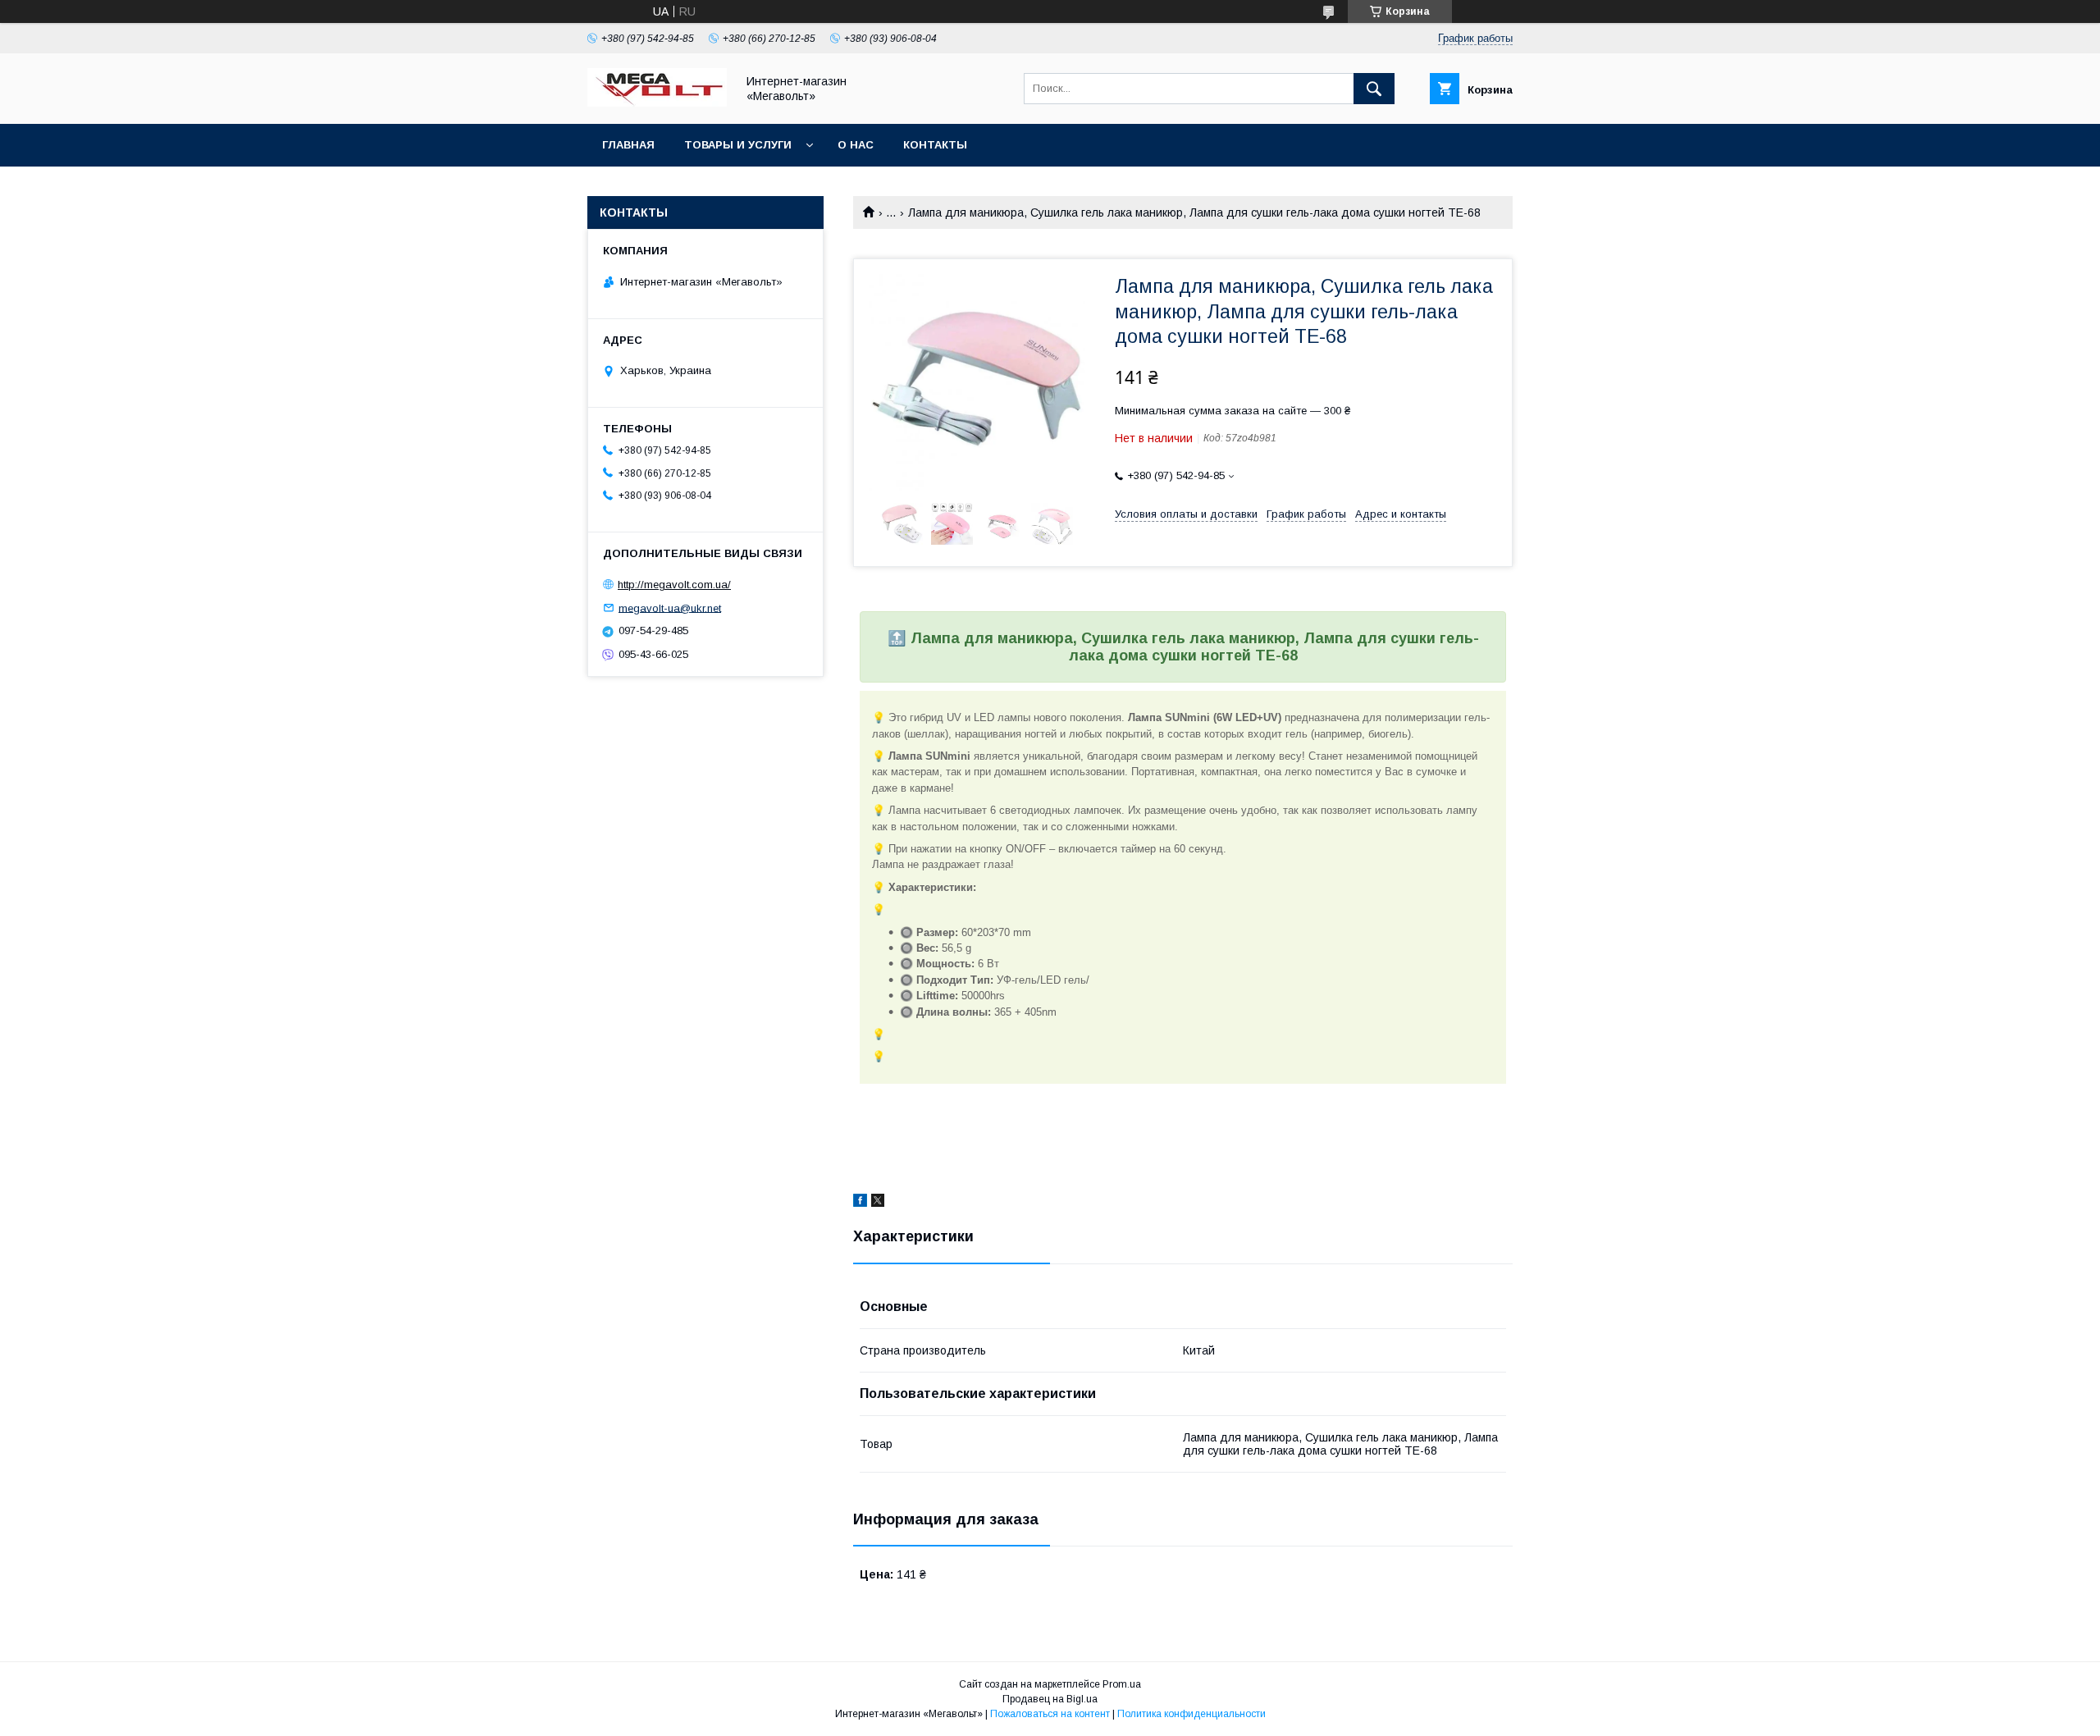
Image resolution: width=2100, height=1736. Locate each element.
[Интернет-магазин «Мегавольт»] (657, 103)
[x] (878, 1203)
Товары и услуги (738, 145)
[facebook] (860, 1203)
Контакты (935, 145)
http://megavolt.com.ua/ (674, 585)
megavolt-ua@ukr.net (670, 608)
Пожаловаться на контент (1050, 1714)
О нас (856, 145)
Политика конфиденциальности (1192, 1714)
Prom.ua (1122, 1684)
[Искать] (1374, 89)
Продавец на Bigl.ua (1050, 1699)
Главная (628, 145)
